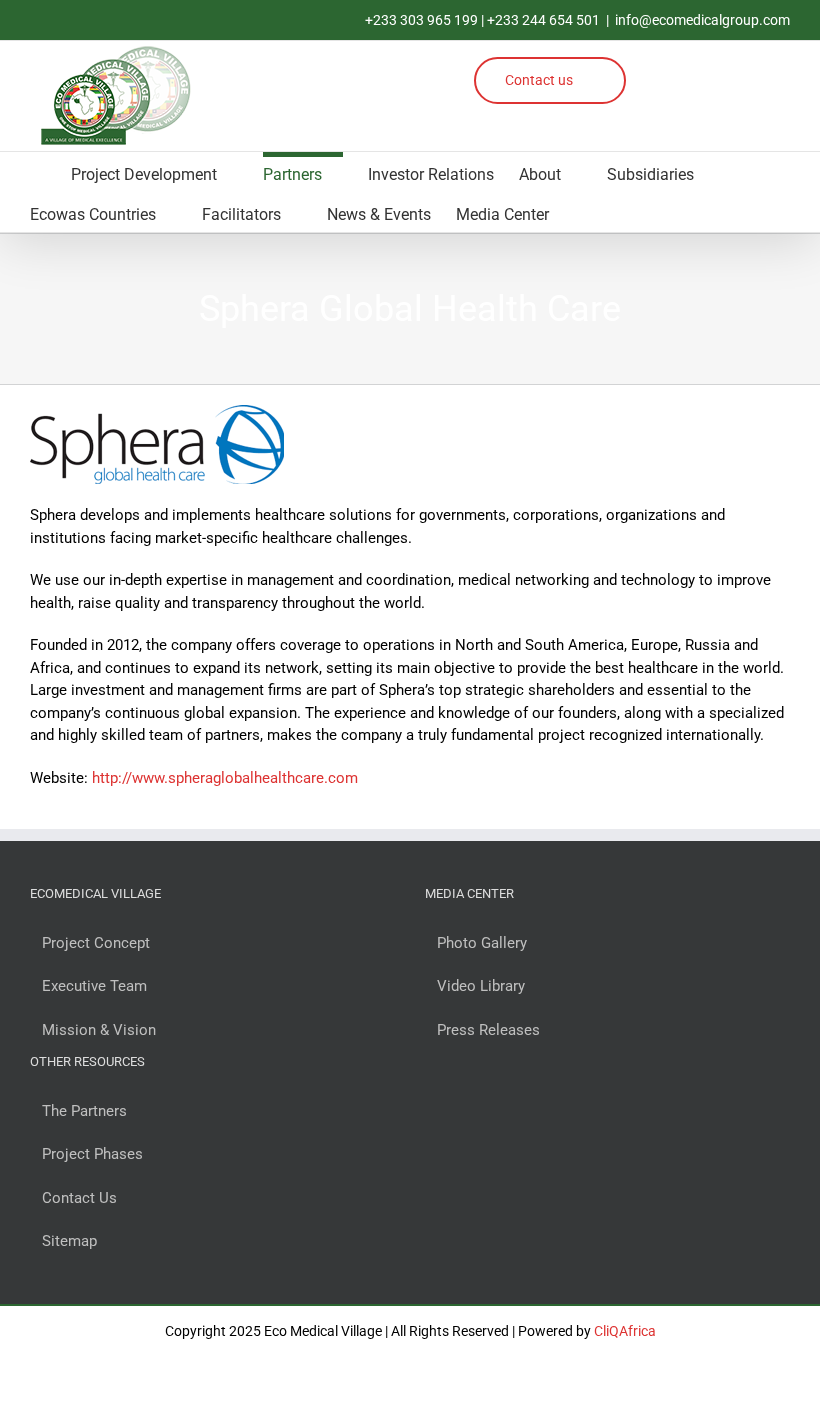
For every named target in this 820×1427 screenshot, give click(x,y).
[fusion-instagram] (695, 68)
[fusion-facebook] (658, 68)
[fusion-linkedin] (732, 68)
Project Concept (96, 943)
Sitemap (69, 1241)
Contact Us (79, 1198)
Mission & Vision (99, 1030)
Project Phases (92, 1154)
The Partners (84, 1111)
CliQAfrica (625, 1331)
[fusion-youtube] (769, 68)
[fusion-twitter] (714, 100)
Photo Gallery (482, 943)
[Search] (601, 212)
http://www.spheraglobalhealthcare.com (225, 778)
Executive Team (94, 986)
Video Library (481, 986)
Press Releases (488, 1030)
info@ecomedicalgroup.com (702, 20)
